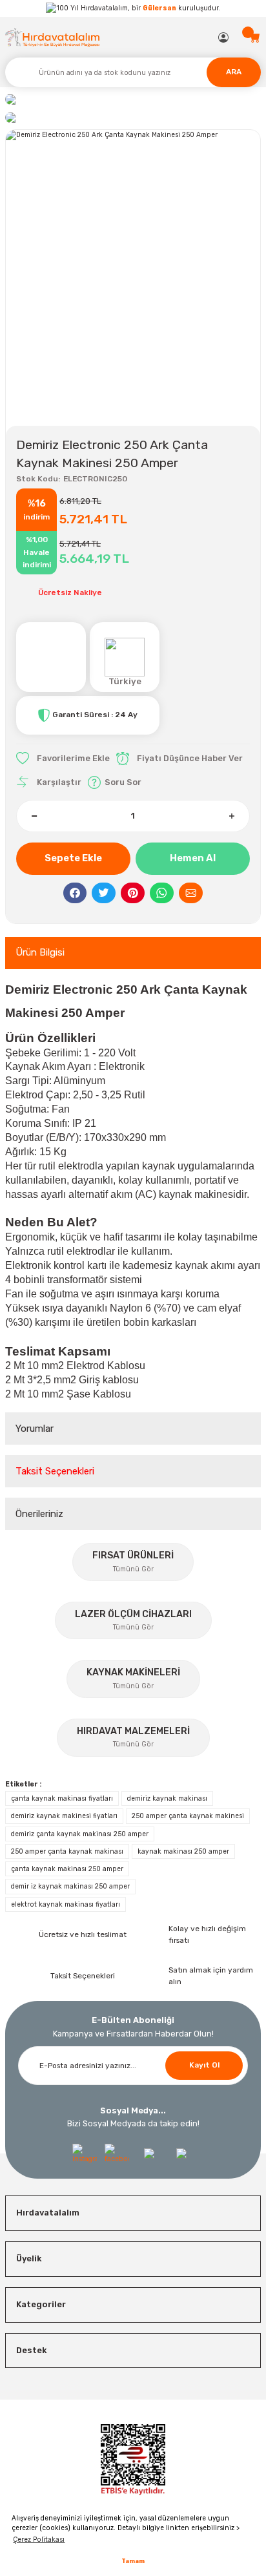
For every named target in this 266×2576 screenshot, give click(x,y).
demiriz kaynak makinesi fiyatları (64, 1816)
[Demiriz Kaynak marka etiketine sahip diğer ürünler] (51, 657)
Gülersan (159, 8)
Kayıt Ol (204, 2065)
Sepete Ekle (73, 858)
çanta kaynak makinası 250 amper (67, 1869)
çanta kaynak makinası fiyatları (62, 1798)
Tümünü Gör (133, 1569)
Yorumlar (35, 1429)
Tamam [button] (133, 2561)
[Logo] (53, 37)
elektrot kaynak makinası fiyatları (66, 1904)
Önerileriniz (39, 1514)
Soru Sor (123, 782)
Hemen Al (193, 858)
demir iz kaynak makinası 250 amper (70, 1886)
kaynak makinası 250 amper (183, 1851)
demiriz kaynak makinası (167, 1798)
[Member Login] (224, 37)
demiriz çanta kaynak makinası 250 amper (80, 1834)
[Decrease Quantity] (35, 816)
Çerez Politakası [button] (39, 2539)
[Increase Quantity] (231, 816)
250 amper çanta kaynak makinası (67, 1851)
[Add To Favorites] (63, 759)
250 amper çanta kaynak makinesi (188, 1816)
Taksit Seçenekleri (55, 1471)
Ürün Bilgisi (40, 952)
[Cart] (255, 37)
